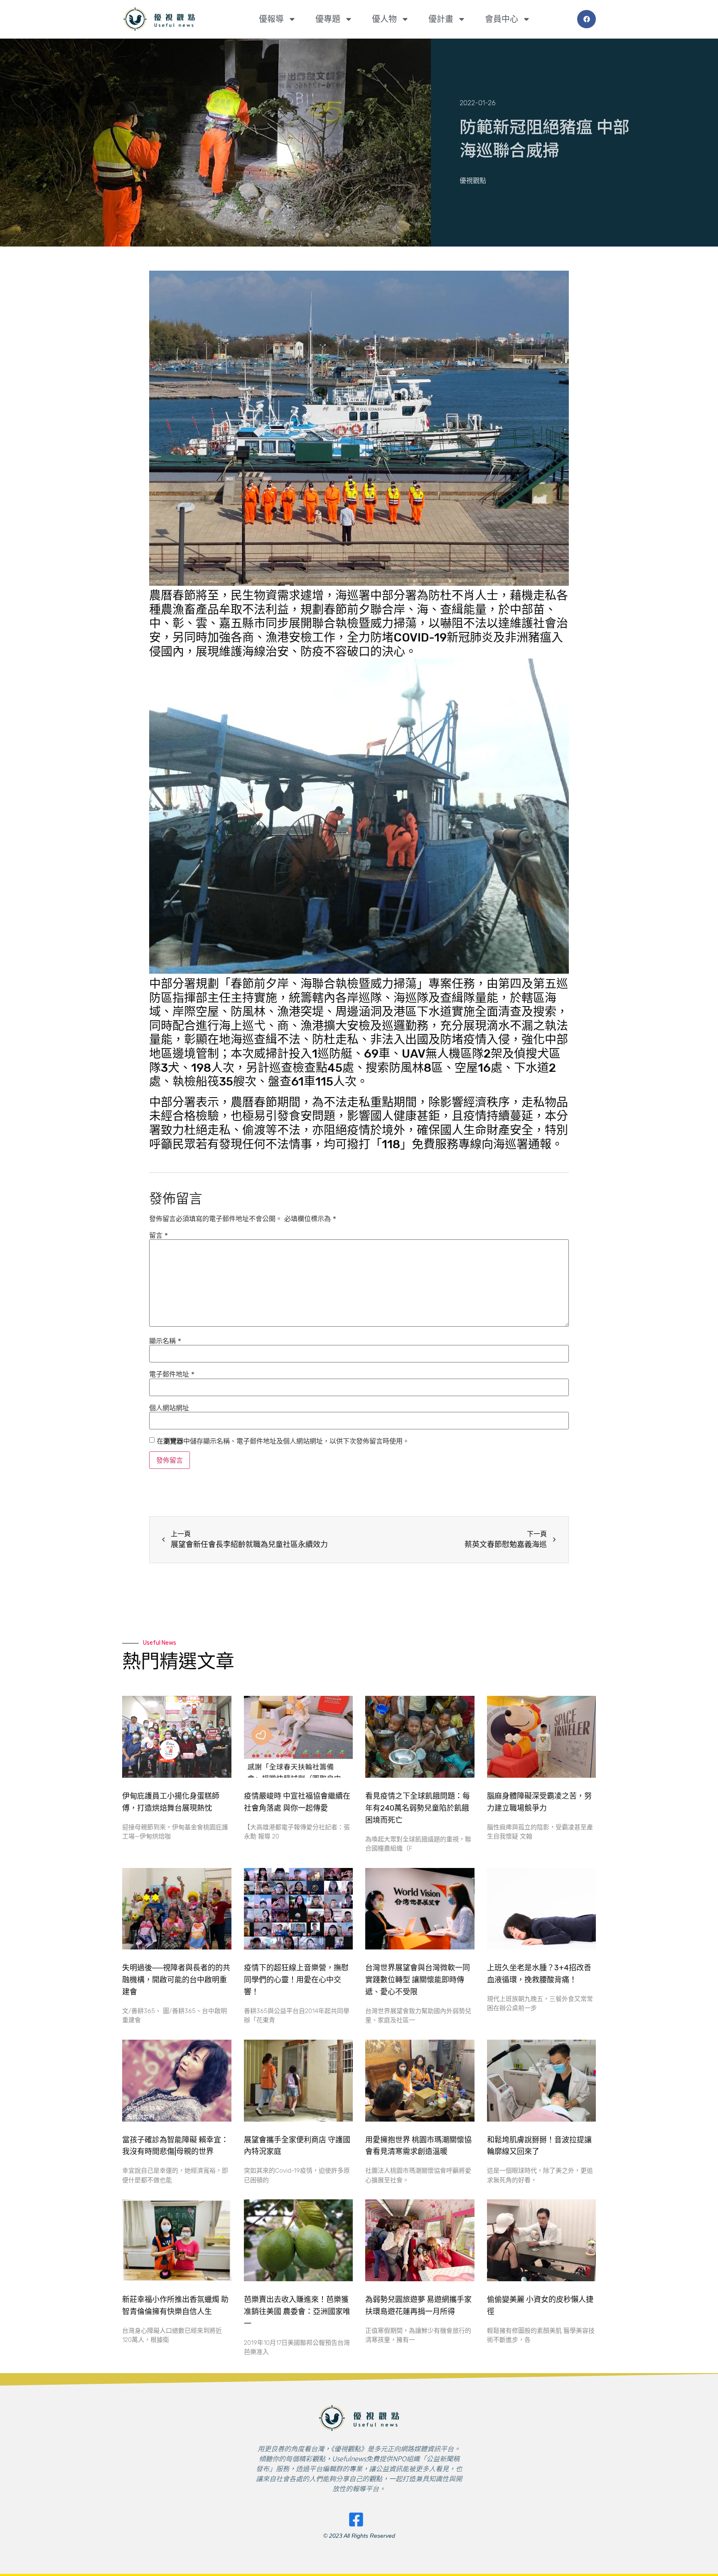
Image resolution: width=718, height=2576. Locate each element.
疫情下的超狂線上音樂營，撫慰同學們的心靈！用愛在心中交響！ (296, 1980)
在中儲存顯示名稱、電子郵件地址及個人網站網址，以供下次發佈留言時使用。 (283, 1441)
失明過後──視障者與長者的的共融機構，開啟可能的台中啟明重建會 (176, 1980)
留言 (159, 1235)
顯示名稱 (165, 1341)
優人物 (384, 19)
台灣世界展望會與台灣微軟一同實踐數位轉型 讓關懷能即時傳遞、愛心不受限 (418, 1980)
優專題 (328, 19)
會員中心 (502, 19)
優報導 (271, 19)
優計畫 (441, 19)
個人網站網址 (169, 1408)
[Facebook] (586, 19)
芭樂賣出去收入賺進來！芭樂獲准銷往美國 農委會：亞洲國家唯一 (297, 2312)
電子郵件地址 (172, 1374)
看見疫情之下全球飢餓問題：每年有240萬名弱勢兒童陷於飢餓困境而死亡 (418, 1808)
